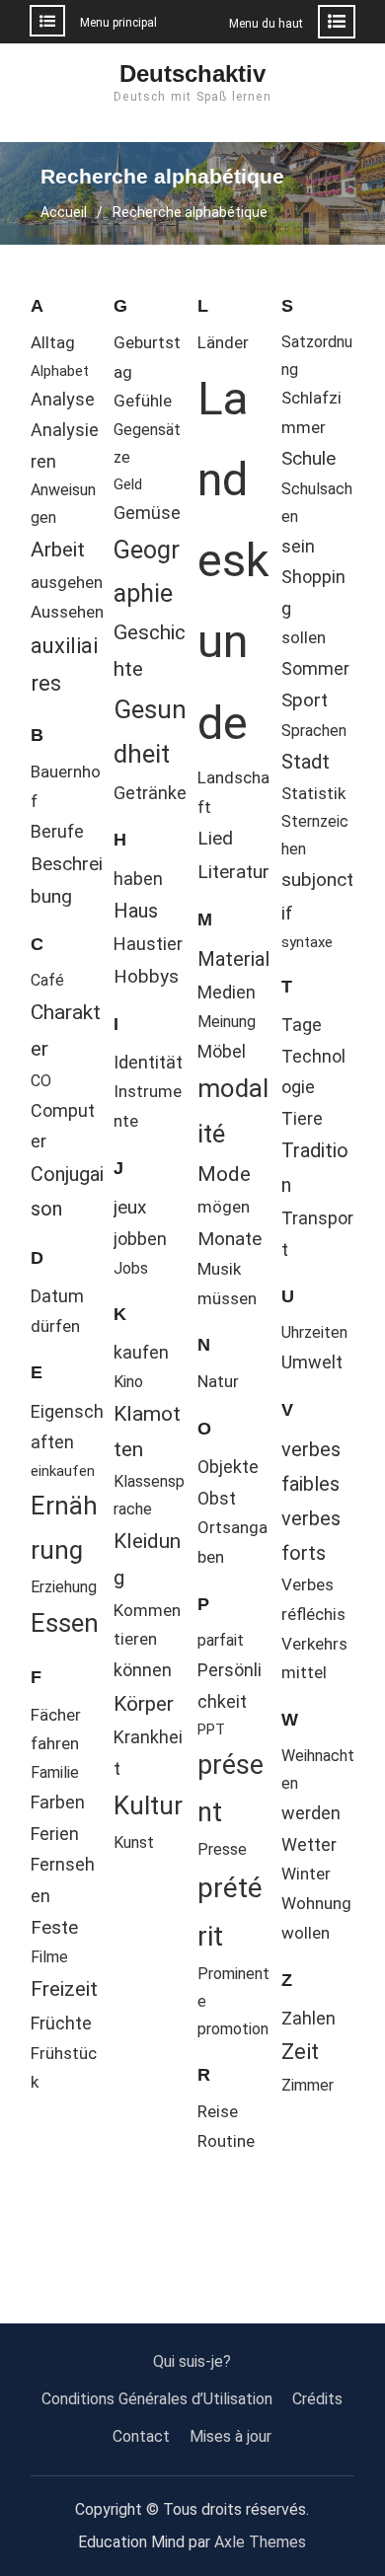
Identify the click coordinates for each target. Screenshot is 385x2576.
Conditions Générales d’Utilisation (157, 2399)
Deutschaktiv (192, 74)
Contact (141, 2436)
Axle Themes (260, 2542)
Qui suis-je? (192, 2361)
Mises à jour (231, 2436)
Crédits (317, 2399)
